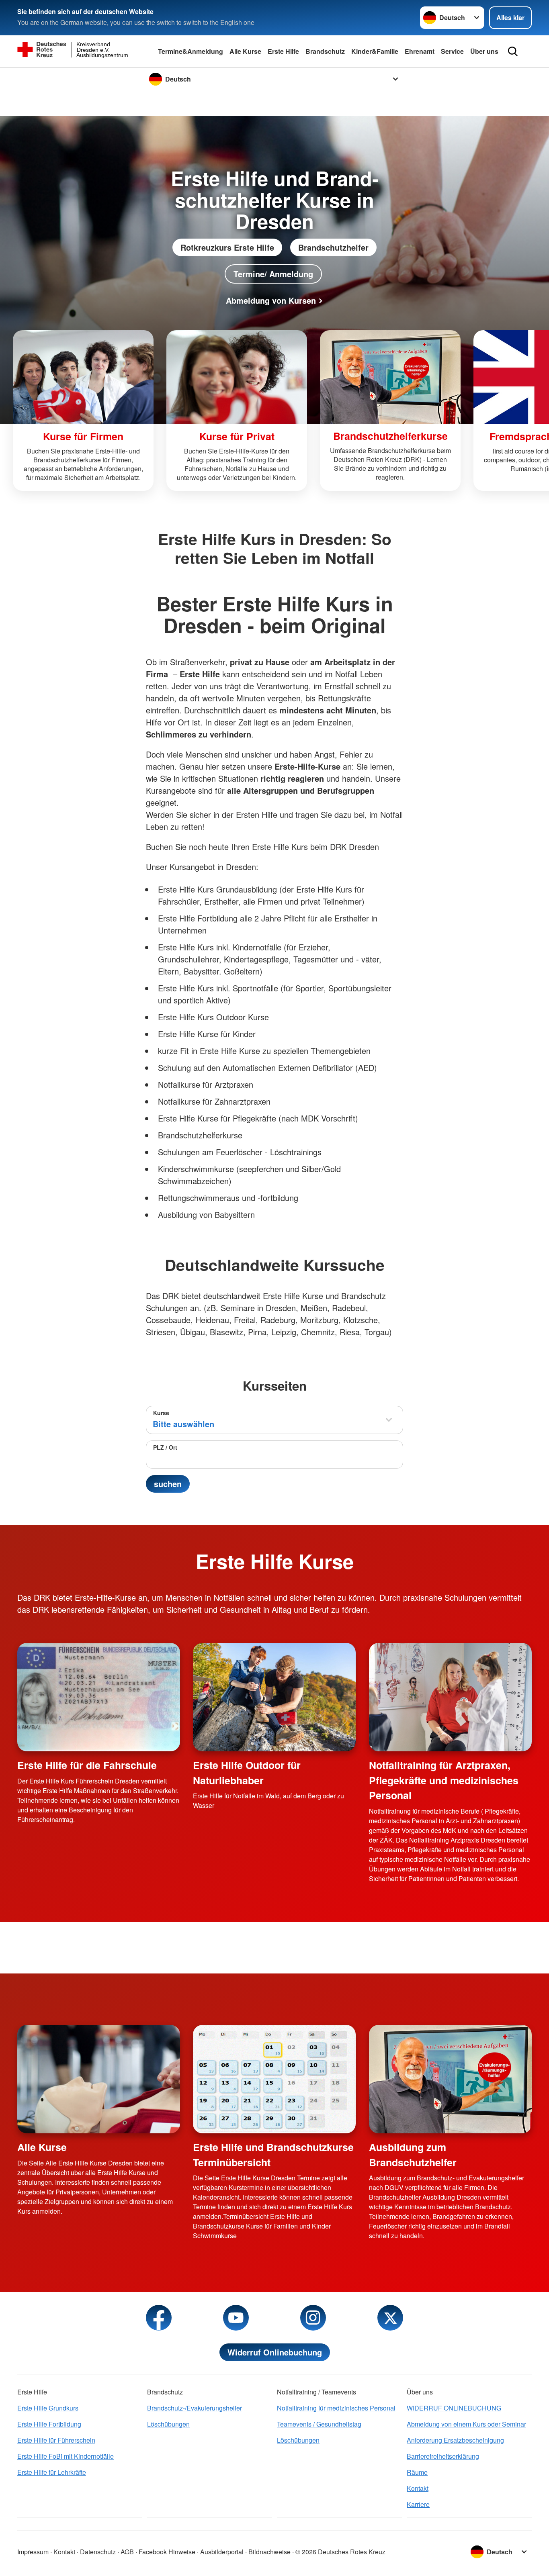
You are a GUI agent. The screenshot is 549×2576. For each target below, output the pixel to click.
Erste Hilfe (283, 51)
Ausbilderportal (222, 2552)
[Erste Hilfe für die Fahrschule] (99, 1697)
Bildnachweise (269, 2552)
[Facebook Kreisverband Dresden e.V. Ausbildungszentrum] (159, 2318)
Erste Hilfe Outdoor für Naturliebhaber (247, 1772)
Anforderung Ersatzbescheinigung (455, 2440)
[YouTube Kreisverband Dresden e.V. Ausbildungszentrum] (236, 2318)
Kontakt (418, 2488)
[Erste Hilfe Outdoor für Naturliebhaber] (274, 1697)
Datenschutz (98, 2552)
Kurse (161, 1413)
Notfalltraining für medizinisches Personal (336, 2408)
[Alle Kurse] (99, 2079)
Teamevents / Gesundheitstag (319, 2424)
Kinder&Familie (375, 51)
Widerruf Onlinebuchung (275, 2352)
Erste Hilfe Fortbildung (49, 2424)
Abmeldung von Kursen (271, 300)
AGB (127, 2552)
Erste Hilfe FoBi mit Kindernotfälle (66, 2456)
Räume (417, 2472)
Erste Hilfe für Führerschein (56, 2440)
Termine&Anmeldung (191, 51)
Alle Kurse (245, 51)
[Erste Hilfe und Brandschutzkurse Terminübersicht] (274, 2079)
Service (452, 51)
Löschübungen (168, 2424)
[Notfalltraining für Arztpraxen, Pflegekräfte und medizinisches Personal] (450, 1697)
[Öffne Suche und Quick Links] (513, 51)
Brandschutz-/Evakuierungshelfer (195, 2408)
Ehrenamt (420, 51)
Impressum (33, 2552)
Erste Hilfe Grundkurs (48, 2408)
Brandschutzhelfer (333, 247)
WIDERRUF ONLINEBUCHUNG (454, 2408)
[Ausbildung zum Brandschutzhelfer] (450, 2079)
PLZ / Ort (165, 1447)
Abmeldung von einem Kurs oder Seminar (466, 2424)
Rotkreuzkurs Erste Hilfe (227, 247)
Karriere (418, 2504)
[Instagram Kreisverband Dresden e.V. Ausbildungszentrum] (313, 2318)
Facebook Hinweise (167, 2552)
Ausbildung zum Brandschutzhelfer (413, 2154)
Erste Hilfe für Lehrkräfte (52, 2472)
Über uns (484, 51)
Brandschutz (325, 51)
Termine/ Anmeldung (273, 274)
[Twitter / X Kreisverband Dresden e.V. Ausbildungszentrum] (390, 2318)
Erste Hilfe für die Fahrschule (87, 1765)
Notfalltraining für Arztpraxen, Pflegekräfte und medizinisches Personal (444, 1780)
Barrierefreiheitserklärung (443, 2456)
